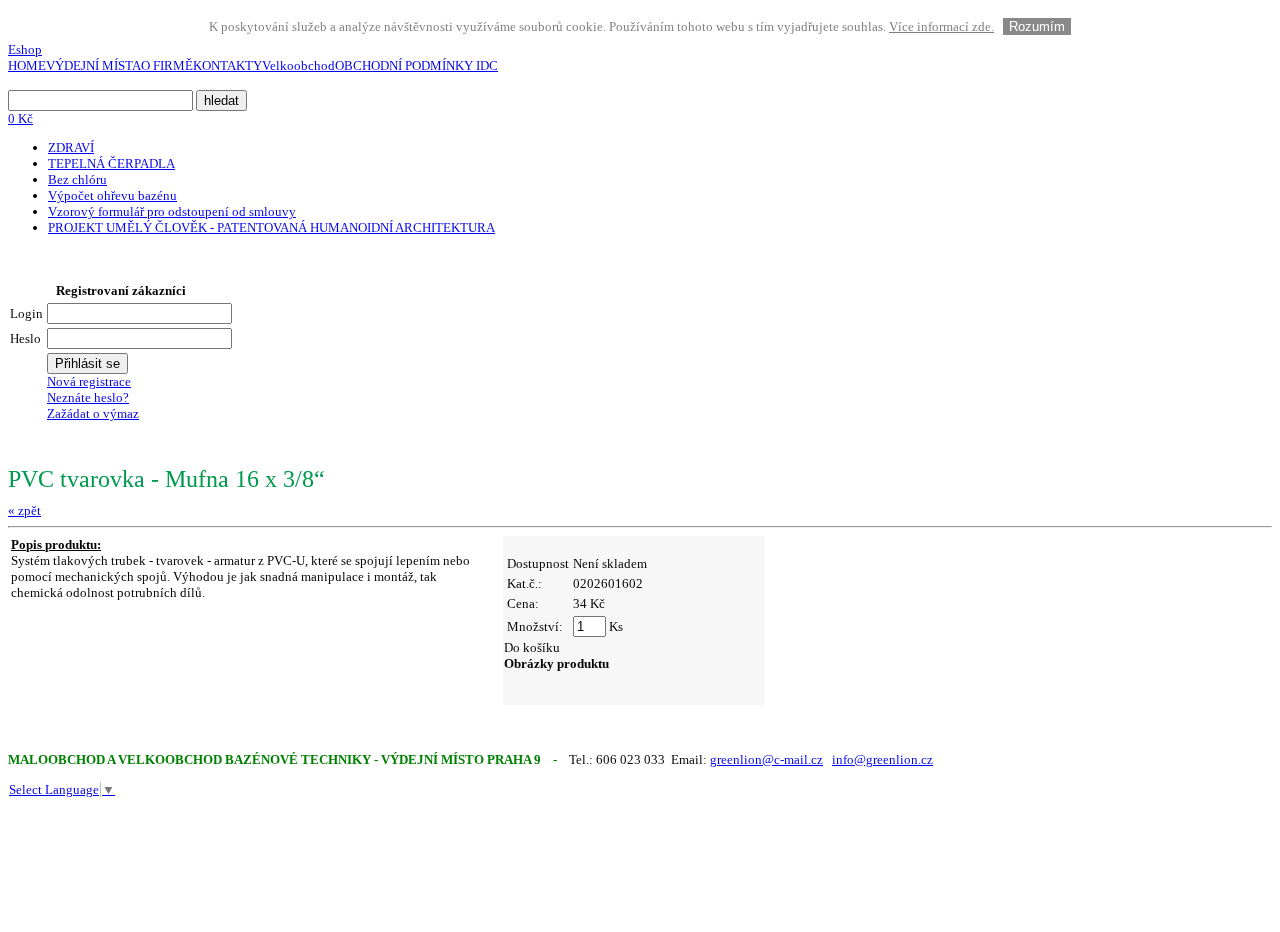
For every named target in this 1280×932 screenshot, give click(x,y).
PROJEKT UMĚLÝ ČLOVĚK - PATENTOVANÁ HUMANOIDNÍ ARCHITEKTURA (271, 227)
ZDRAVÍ (71, 147)
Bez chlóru (77, 179)
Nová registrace (89, 381)
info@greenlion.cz (882, 759)
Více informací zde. (941, 26)
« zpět (24, 510)
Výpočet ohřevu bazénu (112, 195)
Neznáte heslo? (88, 397)
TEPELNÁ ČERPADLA (111, 163)
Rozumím (1037, 26)
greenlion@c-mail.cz (766, 759)
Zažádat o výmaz (93, 413)
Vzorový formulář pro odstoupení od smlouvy (172, 211)
